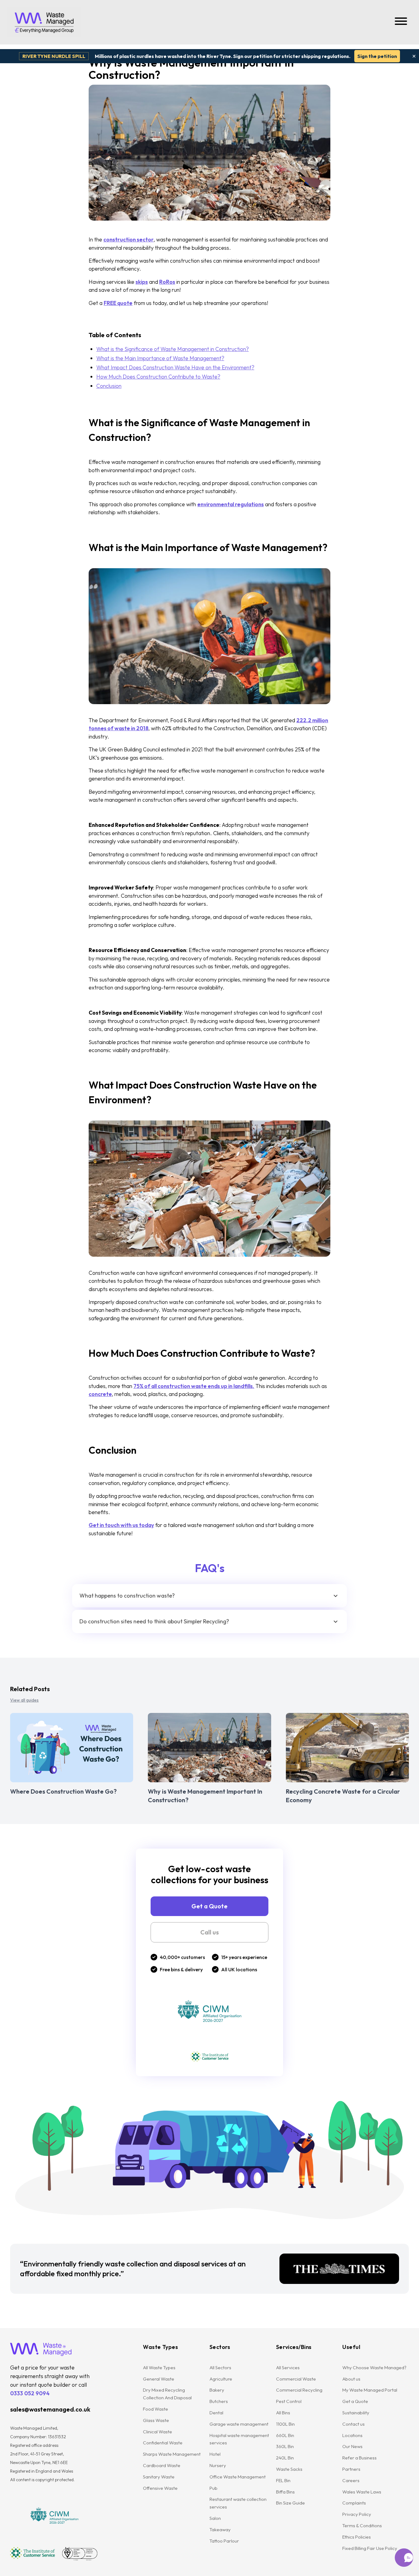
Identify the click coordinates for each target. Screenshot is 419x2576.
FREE (110, 303)
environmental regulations (231, 504)
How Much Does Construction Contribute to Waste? (158, 377)
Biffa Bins (285, 2492)
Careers (351, 2480)
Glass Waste (156, 2420)
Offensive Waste (160, 2488)
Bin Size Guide (290, 2503)
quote (124, 303)
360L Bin (285, 2446)
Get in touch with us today (121, 1525)
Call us (209, 1932)
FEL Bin (283, 2480)
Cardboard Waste (162, 2465)
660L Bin (285, 2435)
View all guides (24, 1700)
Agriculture (221, 2379)
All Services (288, 2368)
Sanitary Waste (159, 2477)
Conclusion (109, 386)
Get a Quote (209, 1906)
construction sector (129, 239)
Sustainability (356, 2413)
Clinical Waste (158, 2432)
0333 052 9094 (30, 2393)
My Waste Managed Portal (370, 2390)
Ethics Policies (357, 2537)
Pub (213, 2488)
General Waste (159, 2379)
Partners (351, 2469)
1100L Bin (285, 2424)
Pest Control (289, 2401)
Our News (352, 2446)
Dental (216, 2413)
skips (142, 282)
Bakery (217, 2390)
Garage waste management (239, 2424)
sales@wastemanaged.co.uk (50, 2409)
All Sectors (220, 2368)
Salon (215, 2518)
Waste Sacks (289, 2469)
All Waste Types (159, 2368)
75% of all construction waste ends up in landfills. (194, 1386)
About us (351, 2379)
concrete (100, 1394)
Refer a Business (359, 2458)
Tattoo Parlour (224, 2541)
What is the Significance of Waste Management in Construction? (173, 349)
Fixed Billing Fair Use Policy (370, 2548)
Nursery (218, 2465)
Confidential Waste (163, 2443)
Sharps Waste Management (172, 2454)
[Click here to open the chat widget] (404, 2558)
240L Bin (285, 2458)
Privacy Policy (357, 2514)
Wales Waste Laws (362, 2492)
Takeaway (220, 2530)
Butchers (219, 2401)
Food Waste (156, 2409)
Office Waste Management (238, 2477)
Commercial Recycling (299, 2390)
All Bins (283, 2413)
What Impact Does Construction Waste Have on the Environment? (175, 367)
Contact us (354, 2424)
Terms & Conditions (362, 2526)
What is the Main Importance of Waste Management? (160, 358)
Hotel (215, 2454)
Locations (352, 2435)
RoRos (167, 282)
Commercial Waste (296, 2379)
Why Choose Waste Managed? (374, 2368)
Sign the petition (377, 56)
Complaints (354, 2503)
